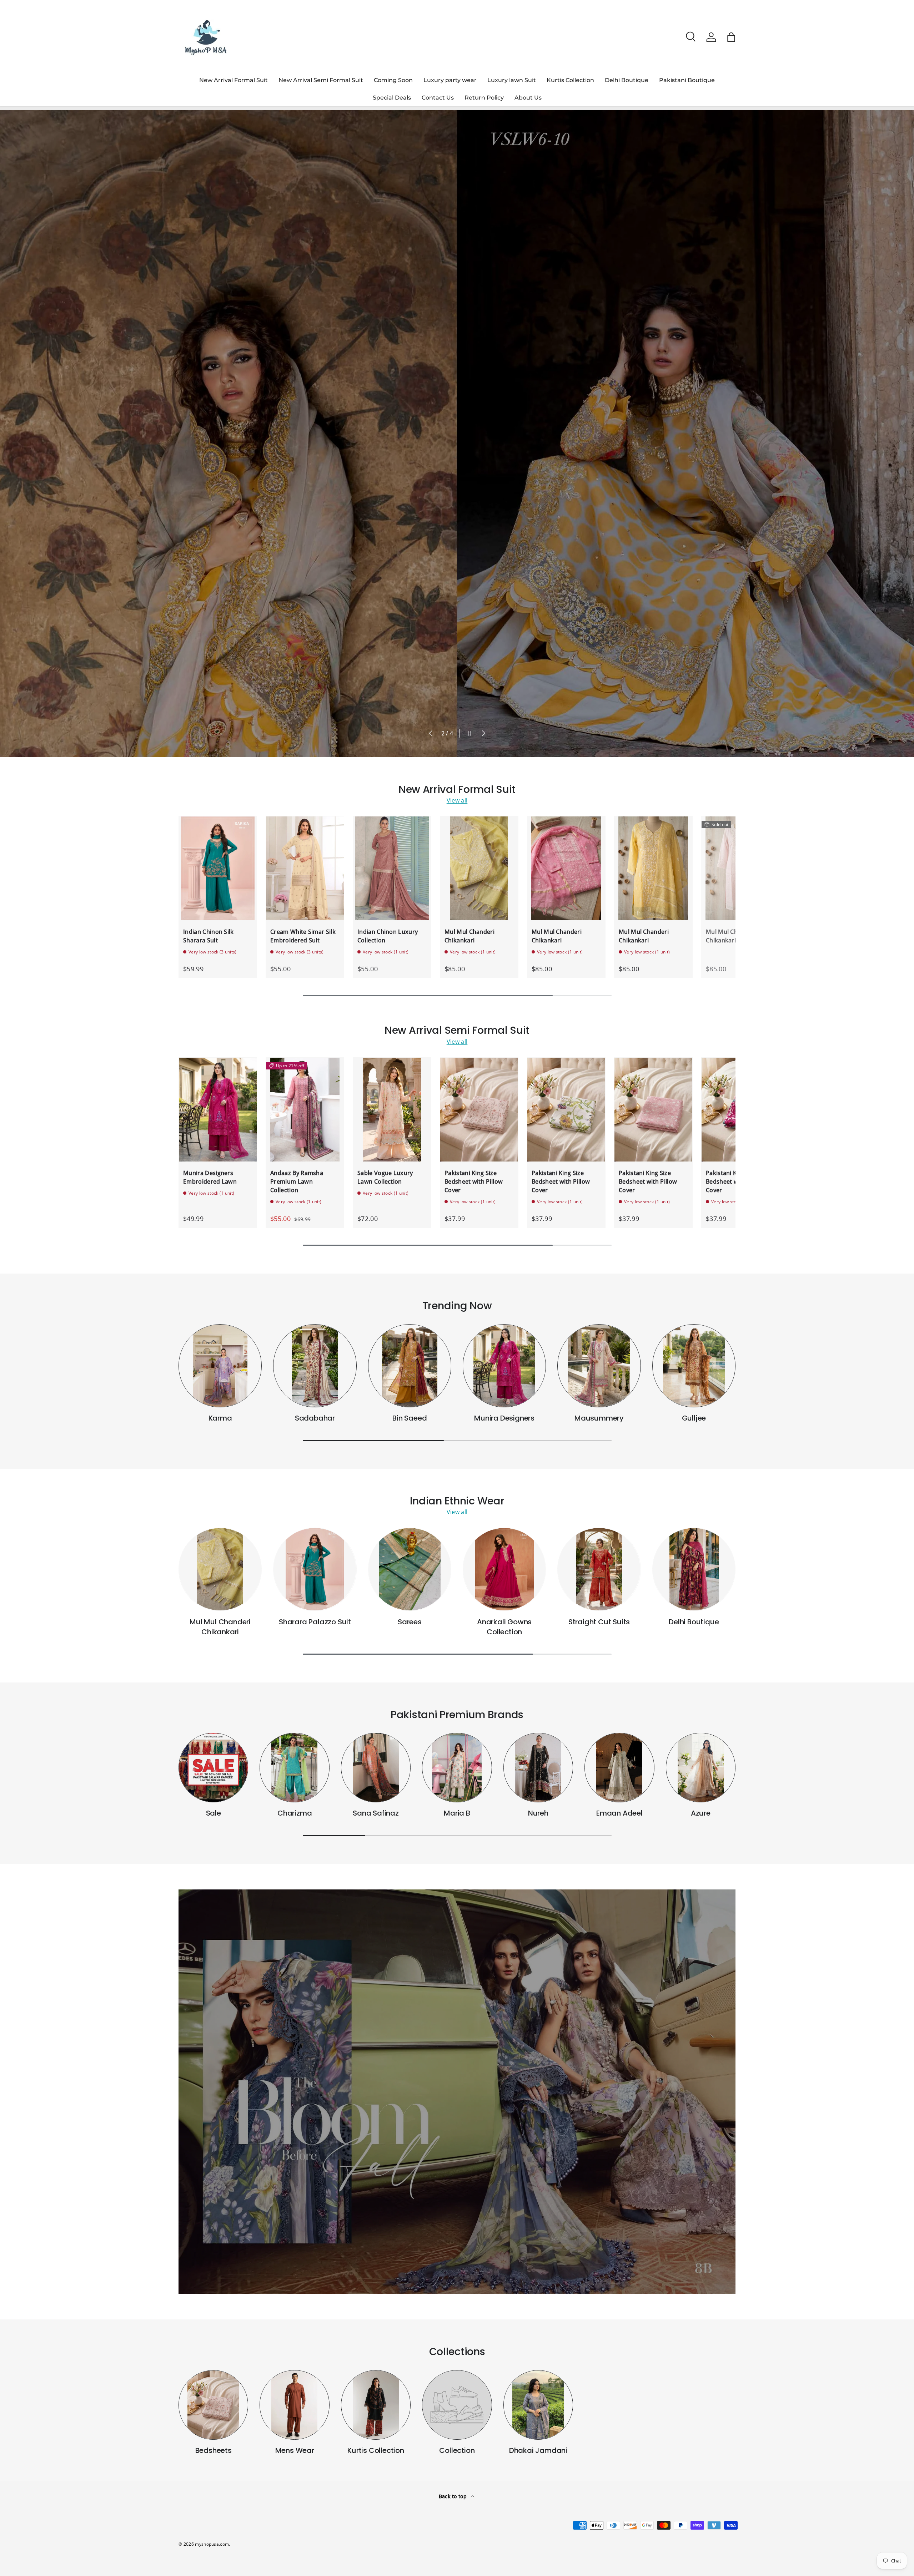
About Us (528, 98)
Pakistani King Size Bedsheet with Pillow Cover (474, 1181)
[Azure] (701, 1768)
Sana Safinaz (376, 1813)
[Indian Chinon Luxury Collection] (392, 868)
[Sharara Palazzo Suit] (315, 1569)
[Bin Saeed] (410, 1366)
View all (457, 800)
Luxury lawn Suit (512, 80)
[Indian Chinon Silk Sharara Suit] (218, 868)
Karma (220, 1418)
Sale (214, 1813)
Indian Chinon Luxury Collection (388, 936)
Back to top (454, 2496)
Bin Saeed (410, 1418)
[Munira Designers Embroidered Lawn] (218, 1110)
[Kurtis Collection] (376, 2405)
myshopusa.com (212, 2544)
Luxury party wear (450, 80)
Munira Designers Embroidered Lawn (210, 1177)
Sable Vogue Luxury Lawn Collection (385, 1177)
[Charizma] (294, 1768)
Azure (701, 1813)
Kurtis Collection (570, 80)
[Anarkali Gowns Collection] (504, 1569)
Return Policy (484, 98)
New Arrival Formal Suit (233, 80)
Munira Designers (504, 1418)
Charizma (295, 1813)
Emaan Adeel (619, 1813)
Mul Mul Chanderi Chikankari (469, 936)
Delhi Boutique (627, 80)
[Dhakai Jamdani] (538, 2405)
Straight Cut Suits (599, 1622)
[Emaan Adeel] (619, 1768)
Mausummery (599, 1418)
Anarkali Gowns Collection (504, 1627)
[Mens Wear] (294, 2405)
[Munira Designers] (504, 1366)
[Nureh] (538, 1768)
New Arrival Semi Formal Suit (321, 80)
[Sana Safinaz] (376, 1768)
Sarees (410, 1622)
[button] (731, 37)
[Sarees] (410, 1569)
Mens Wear (295, 2450)
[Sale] (213, 1768)
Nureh (538, 1813)
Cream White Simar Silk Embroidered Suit (303, 936)
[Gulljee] (694, 1366)
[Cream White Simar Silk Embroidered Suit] (305, 868)
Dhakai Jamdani (538, 2450)
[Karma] (220, 1366)
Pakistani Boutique (687, 80)
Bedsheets (214, 2450)
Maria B (457, 1813)
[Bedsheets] (213, 2405)
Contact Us (438, 98)
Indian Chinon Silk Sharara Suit (209, 936)
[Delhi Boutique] (694, 1569)
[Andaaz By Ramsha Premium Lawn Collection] (305, 1110)
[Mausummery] (599, 1366)
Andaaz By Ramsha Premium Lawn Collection (297, 1181)
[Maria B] (457, 1768)
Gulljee (694, 1418)
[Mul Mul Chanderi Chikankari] (479, 868)
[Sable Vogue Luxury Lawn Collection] (392, 1110)
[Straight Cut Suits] (599, 1569)
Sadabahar (315, 1418)
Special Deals (392, 98)
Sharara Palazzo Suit (315, 1622)
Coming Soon (393, 80)
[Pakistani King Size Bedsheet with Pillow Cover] (479, 1110)
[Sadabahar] (315, 1366)
